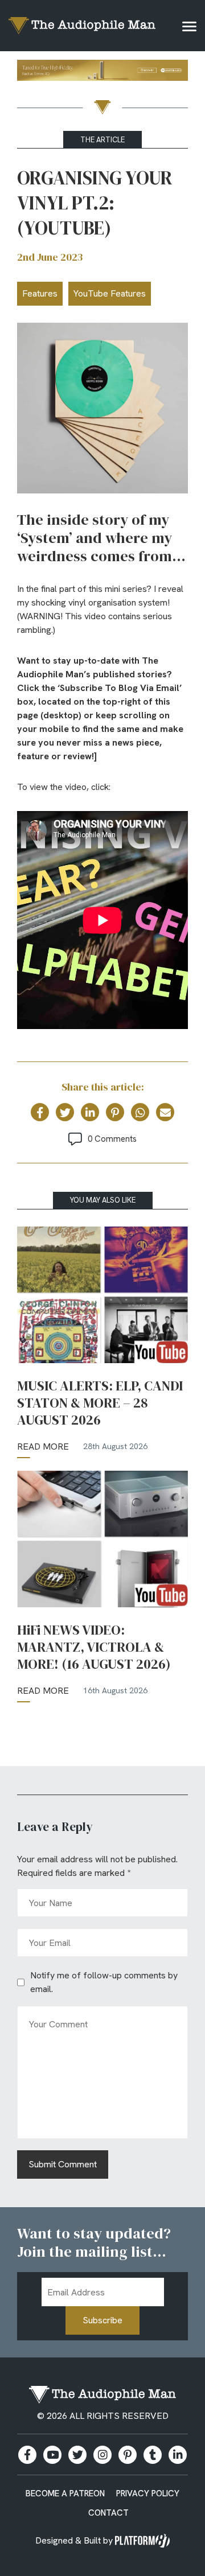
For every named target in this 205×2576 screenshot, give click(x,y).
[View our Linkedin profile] (178, 2455)
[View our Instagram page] (102, 2455)
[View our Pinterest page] (128, 2455)
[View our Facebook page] (27, 2455)
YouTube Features (110, 293)
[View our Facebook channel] (52, 2455)
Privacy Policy (148, 2493)
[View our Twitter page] (77, 2455)
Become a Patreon (65, 2493)
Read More (43, 1447)
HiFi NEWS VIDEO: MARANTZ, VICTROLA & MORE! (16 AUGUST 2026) (94, 1647)
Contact (108, 2513)
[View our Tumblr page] (153, 2455)
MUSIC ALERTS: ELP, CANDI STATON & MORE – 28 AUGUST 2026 (100, 1403)
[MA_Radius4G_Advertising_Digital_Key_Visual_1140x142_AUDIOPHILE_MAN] (102, 72)
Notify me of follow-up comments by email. (104, 1982)
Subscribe (102, 2320)
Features (40, 293)
